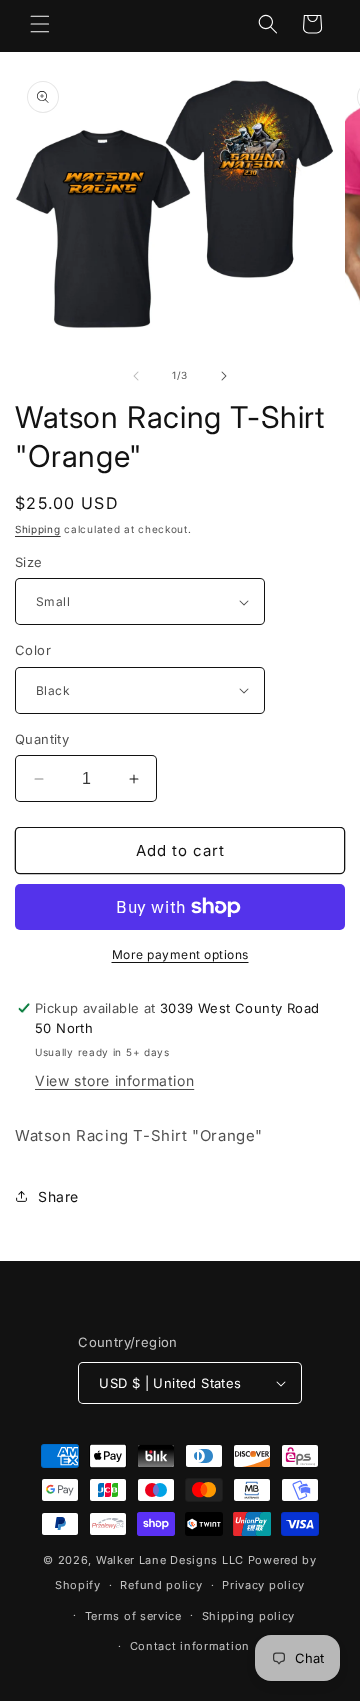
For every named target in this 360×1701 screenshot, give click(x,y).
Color (33, 650)
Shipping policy (249, 1616)
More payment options (180, 954)
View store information (114, 1080)
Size (29, 562)
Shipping (38, 529)
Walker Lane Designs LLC (170, 1560)
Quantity (42, 739)
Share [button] (58, 1196)
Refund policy (161, 1585)
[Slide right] (224, 376)
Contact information (190, 1646)
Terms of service (133, 1616)
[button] (40, 24)
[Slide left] (136, 376)
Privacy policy (263, 1585)
